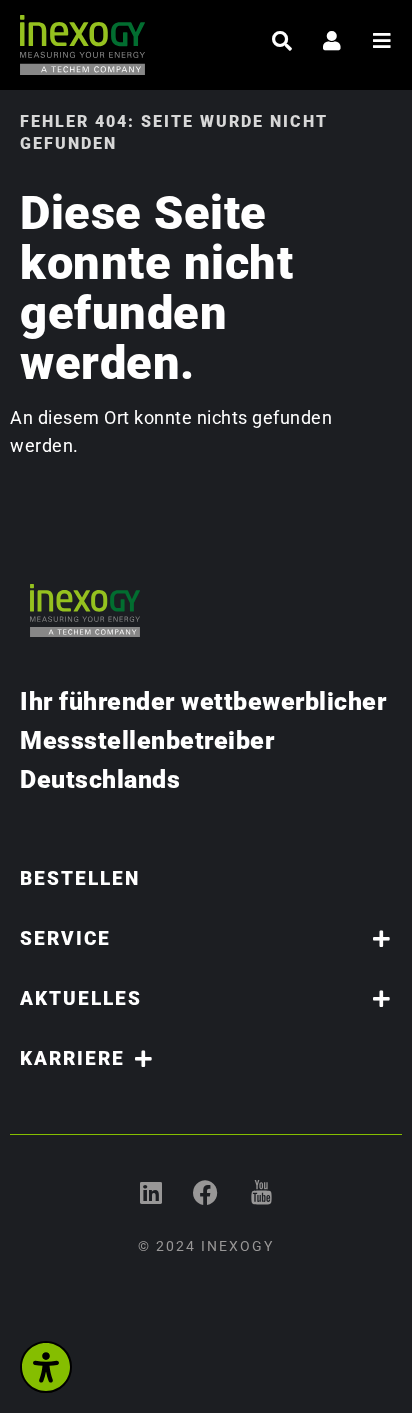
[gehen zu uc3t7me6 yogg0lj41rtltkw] (261, 1192)
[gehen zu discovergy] (206, 1192)
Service (65, 938)
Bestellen (80, 878)
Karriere (72, 1058)
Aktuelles (81, 998)
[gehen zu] (282, 41)
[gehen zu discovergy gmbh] (151, 1192)
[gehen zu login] (332, 41)
